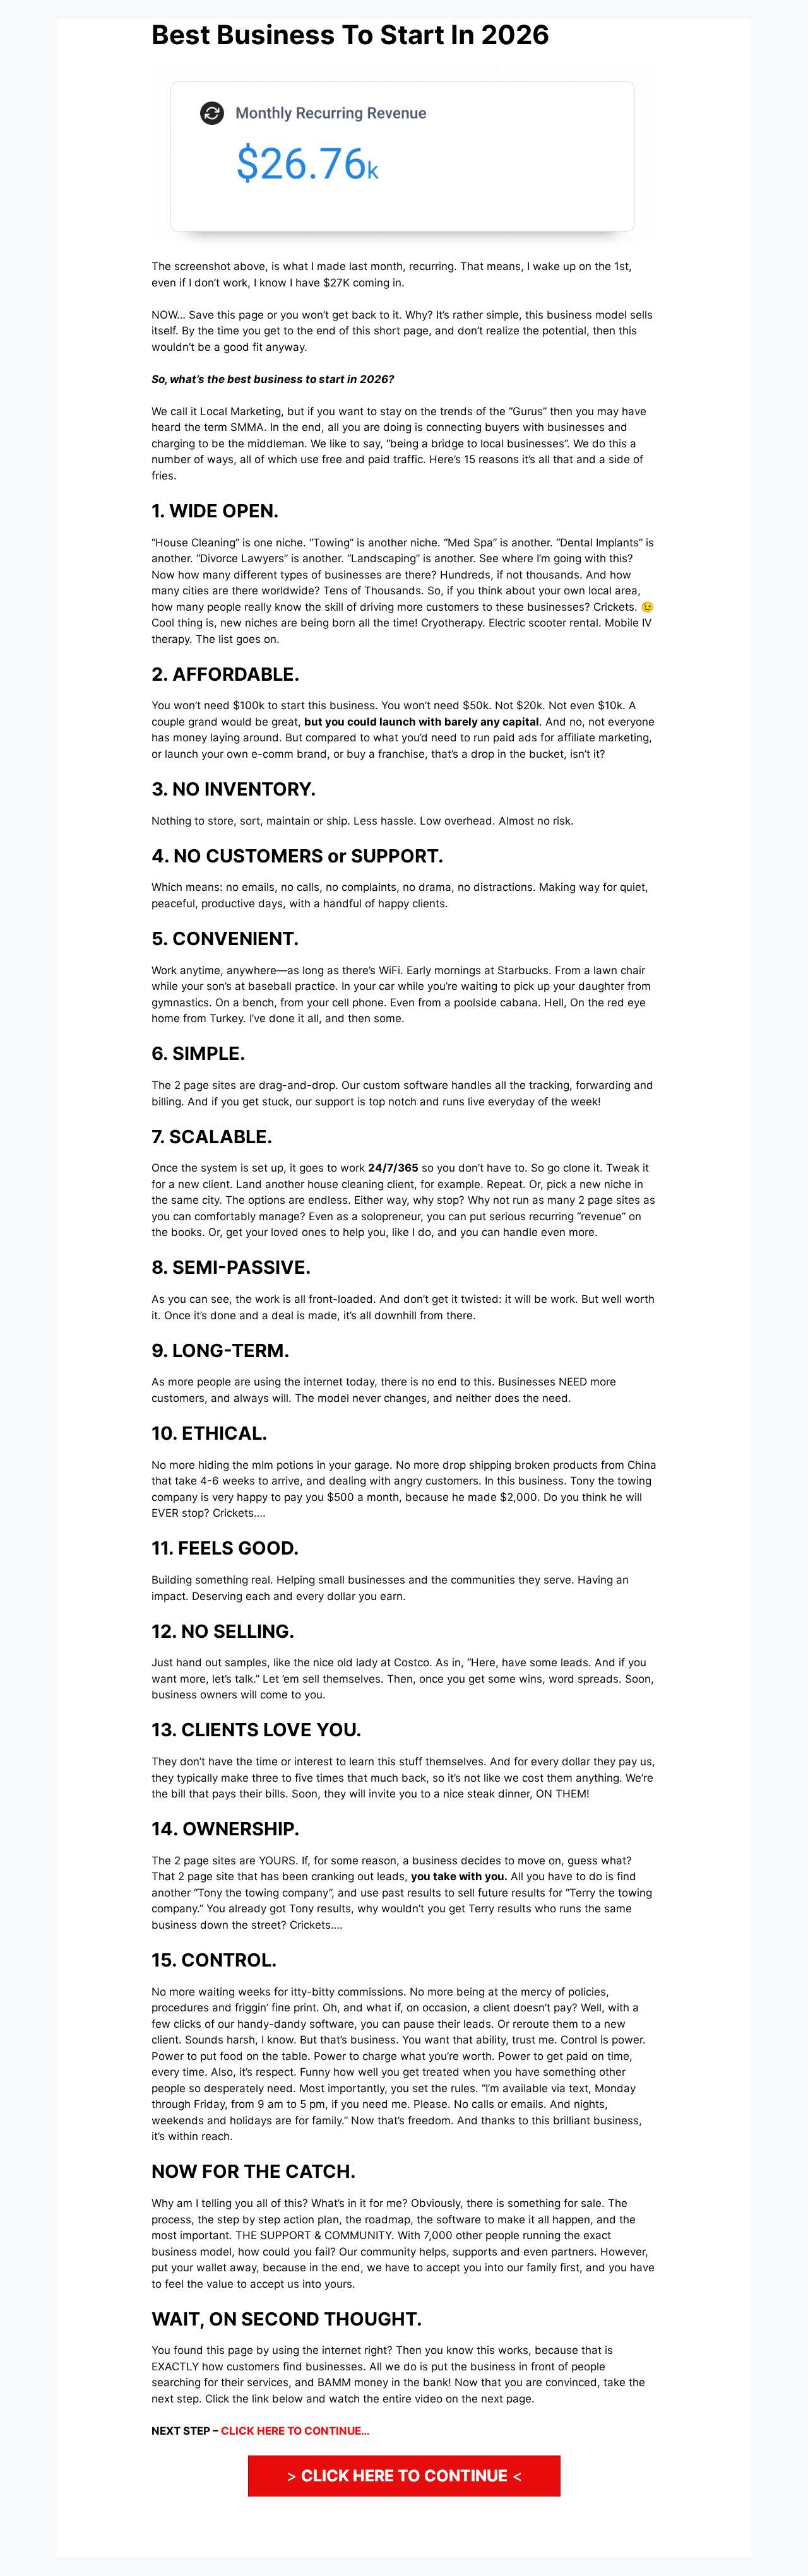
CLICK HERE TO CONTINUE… (295, 2431)
